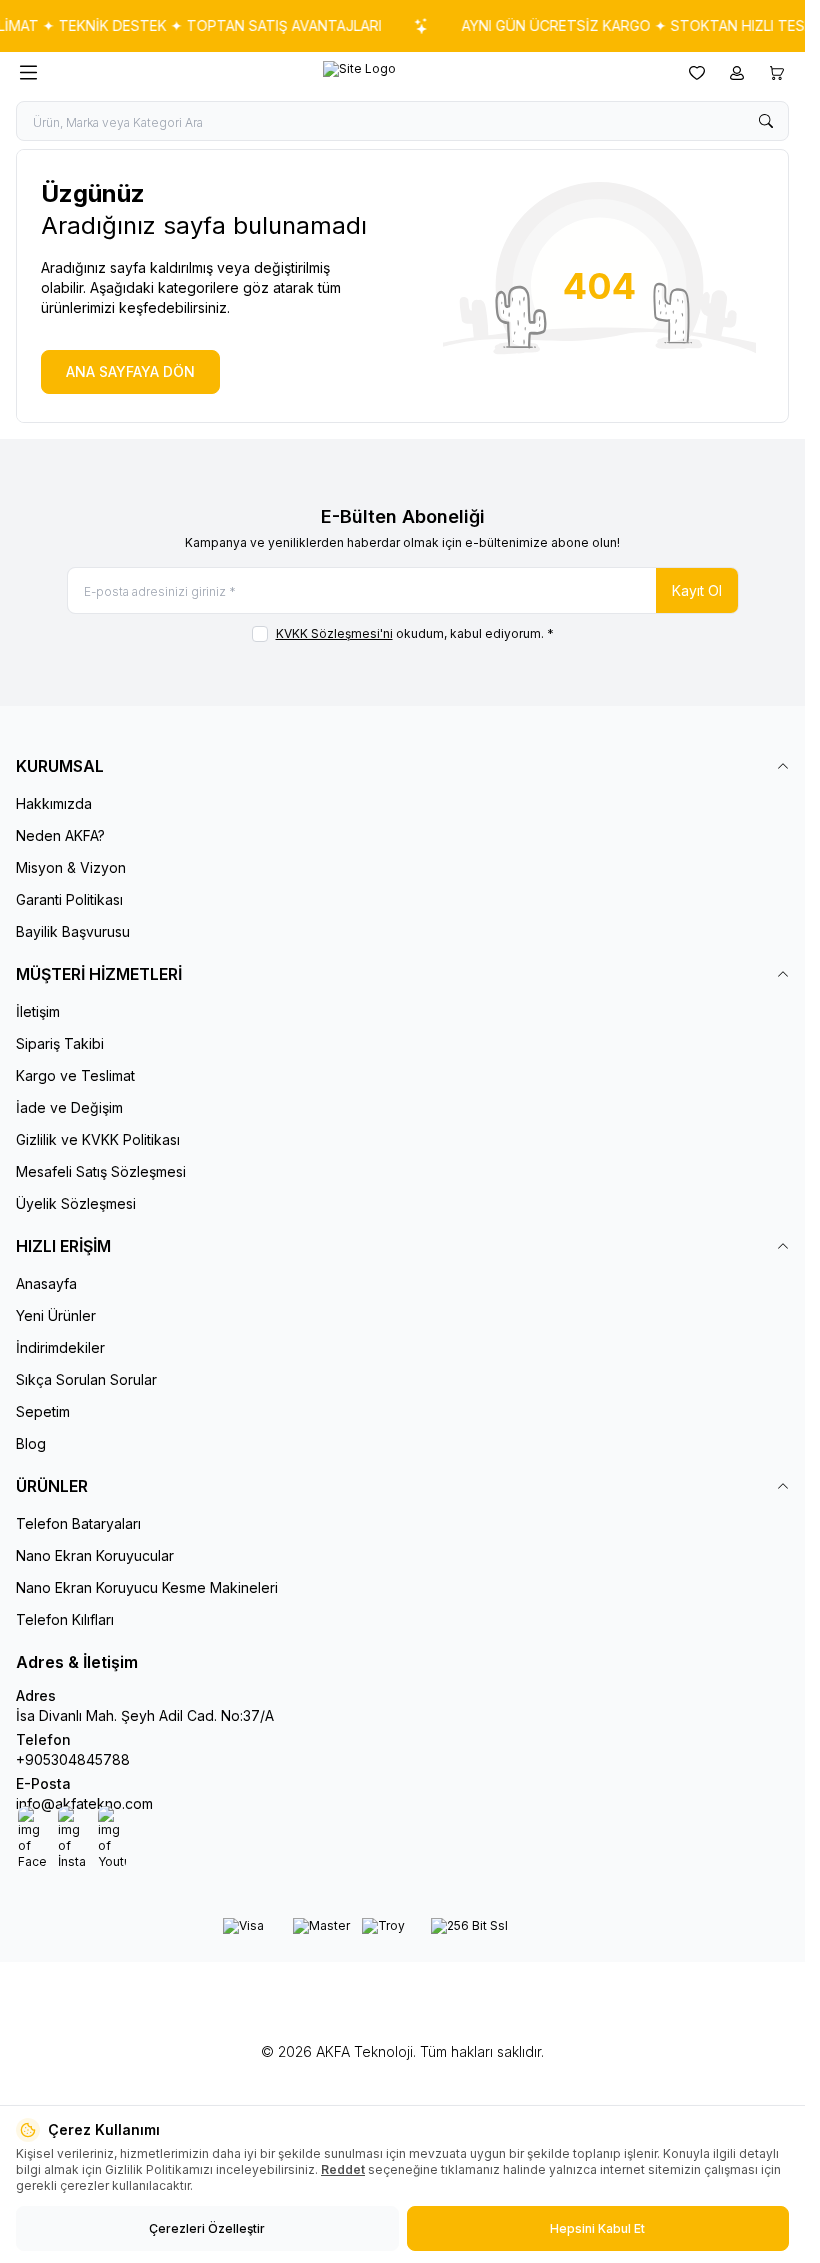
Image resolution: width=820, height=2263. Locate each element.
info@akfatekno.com (84, 1803)
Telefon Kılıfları (65, 1619)
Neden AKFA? (60, 835)
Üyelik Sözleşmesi (76, 1203)
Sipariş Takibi (60, 1043)
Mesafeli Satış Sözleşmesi (101, 1171)
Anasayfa (46, 1283)
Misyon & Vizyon (71, 867)
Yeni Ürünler (56, 1315)
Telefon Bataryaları (78, 1523)
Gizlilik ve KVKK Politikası (98, 1139)
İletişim (38, 1011)
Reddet (343, 2169)
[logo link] (359, 73)
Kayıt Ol (697, 590)
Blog (31, 1443)
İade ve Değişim (69, 1107)
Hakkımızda (54, 803)
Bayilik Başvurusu (73, 931)
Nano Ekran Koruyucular (95, 1555)
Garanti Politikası (69, 899)
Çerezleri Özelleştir (207, 2228)
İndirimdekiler (60, 1347)
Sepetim (43, 1411)
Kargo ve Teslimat (75, 1075)
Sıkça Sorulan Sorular (86, 1379)
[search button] (766, 121)
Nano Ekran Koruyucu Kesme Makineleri (147, 1587)
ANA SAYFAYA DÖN (130, 371)
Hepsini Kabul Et (597, 2228)
